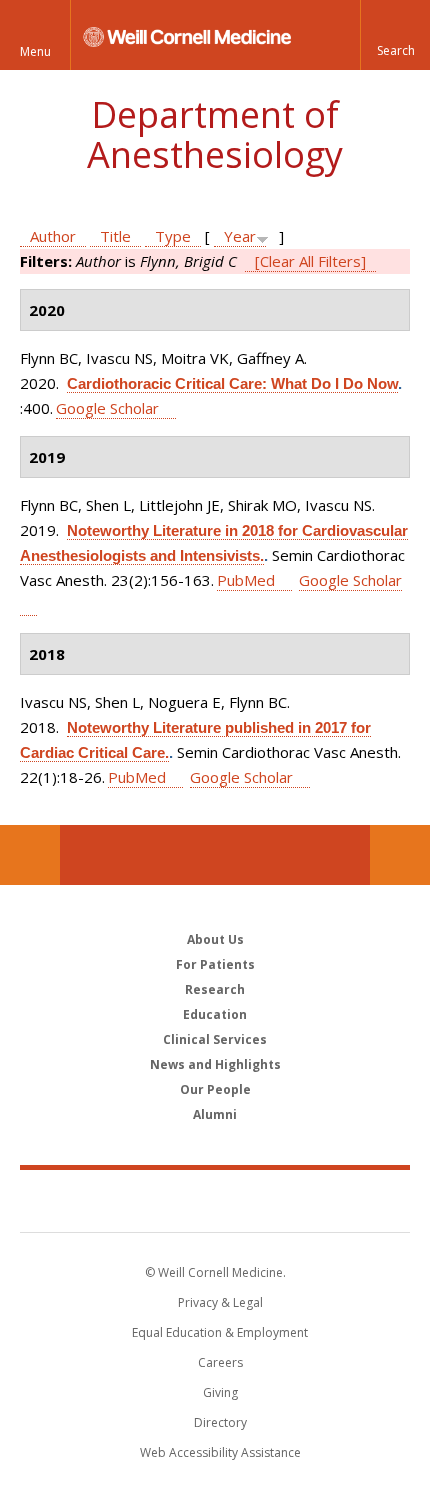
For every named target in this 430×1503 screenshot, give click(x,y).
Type (173, 236)
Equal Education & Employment (220, 1332)
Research (215, 989)
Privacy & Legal (220, 1302)
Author (53, 236)
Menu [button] (35, 51)
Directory (220, 1422)
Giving (220, 1392)
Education (215, 1014)
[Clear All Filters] (310, 261)
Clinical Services (215, 1039)
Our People (215, 1089)
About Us (215, 939)
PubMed (246, 580)
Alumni (215, 1114)
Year (240, 236)
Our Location (30, 855)
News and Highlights (215, 1064)
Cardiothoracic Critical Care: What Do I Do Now (232, 383)
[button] (395, 35)
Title (115, 236)
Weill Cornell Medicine (215, 1200)
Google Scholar (107, 408)
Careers (220, 1362)
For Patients (215, 964)
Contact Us (400, 855)
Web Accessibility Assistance (220, 1452)
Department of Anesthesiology (215, 134)
